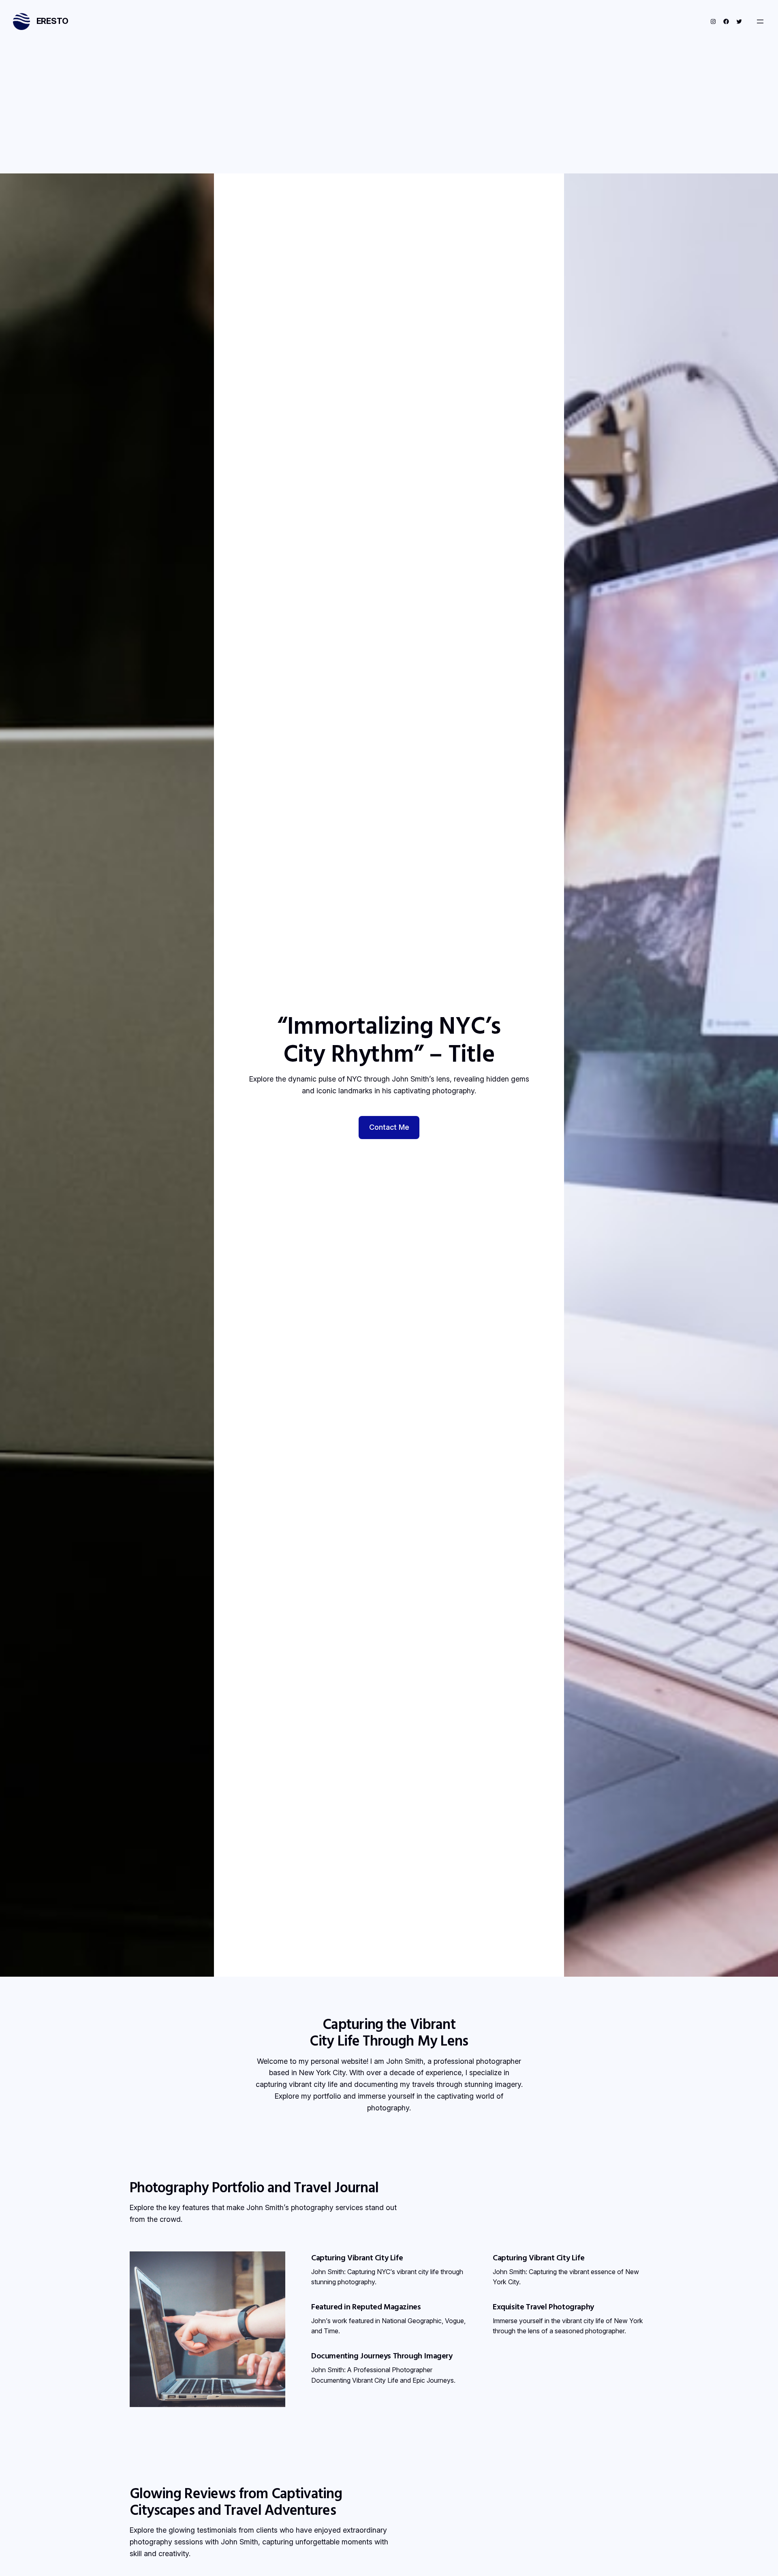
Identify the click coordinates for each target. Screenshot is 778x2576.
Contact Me (389, 1127)
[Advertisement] (389, 113)
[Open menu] (760, 21)
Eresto (52, 21)
